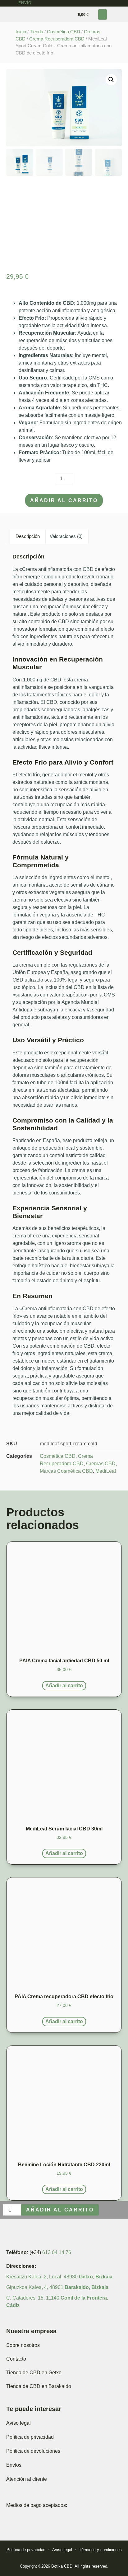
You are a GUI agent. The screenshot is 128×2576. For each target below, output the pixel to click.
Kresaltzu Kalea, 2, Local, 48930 (59, 2277)
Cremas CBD (101, 1464)
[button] (103, 14)
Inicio (21, 32)
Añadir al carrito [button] (64, 1686)
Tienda (37, 32)
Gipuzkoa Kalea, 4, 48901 (57, 2287)
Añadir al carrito (64, 500)
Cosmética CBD (64, 32)
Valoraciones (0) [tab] (66, 536)
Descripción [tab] (28, 536)
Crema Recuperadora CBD (57, 39)
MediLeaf (106, 1471)
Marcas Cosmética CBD (66, 1471)
